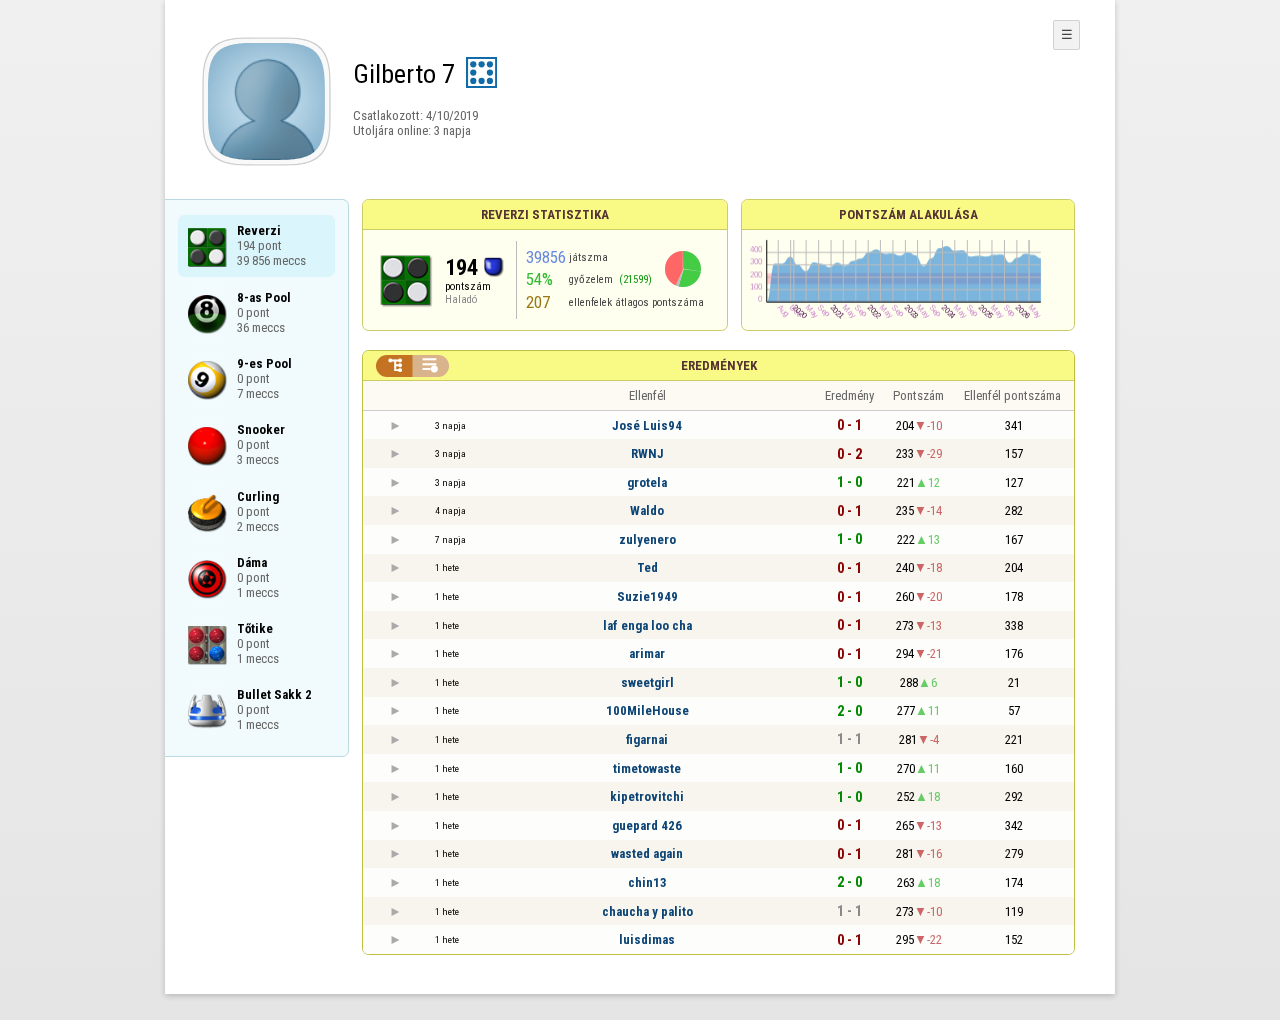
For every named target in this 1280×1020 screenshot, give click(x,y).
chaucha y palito (647, 911)
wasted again (647, 853)
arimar (647, 653)
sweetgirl (647, 682)
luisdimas (647, 939)
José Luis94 (647, 425)
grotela (647, 482)
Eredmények (719, 365)
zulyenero (647, 539)
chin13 (647, 882)
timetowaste (647, 768)
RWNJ (647, 453)
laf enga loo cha (647, 625)
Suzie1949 (647, 596)
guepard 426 (647, 825)
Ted (647, 567)
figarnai (647, 739)
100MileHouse (647, 710)
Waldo (647, 510)
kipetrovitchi (647, 796)
